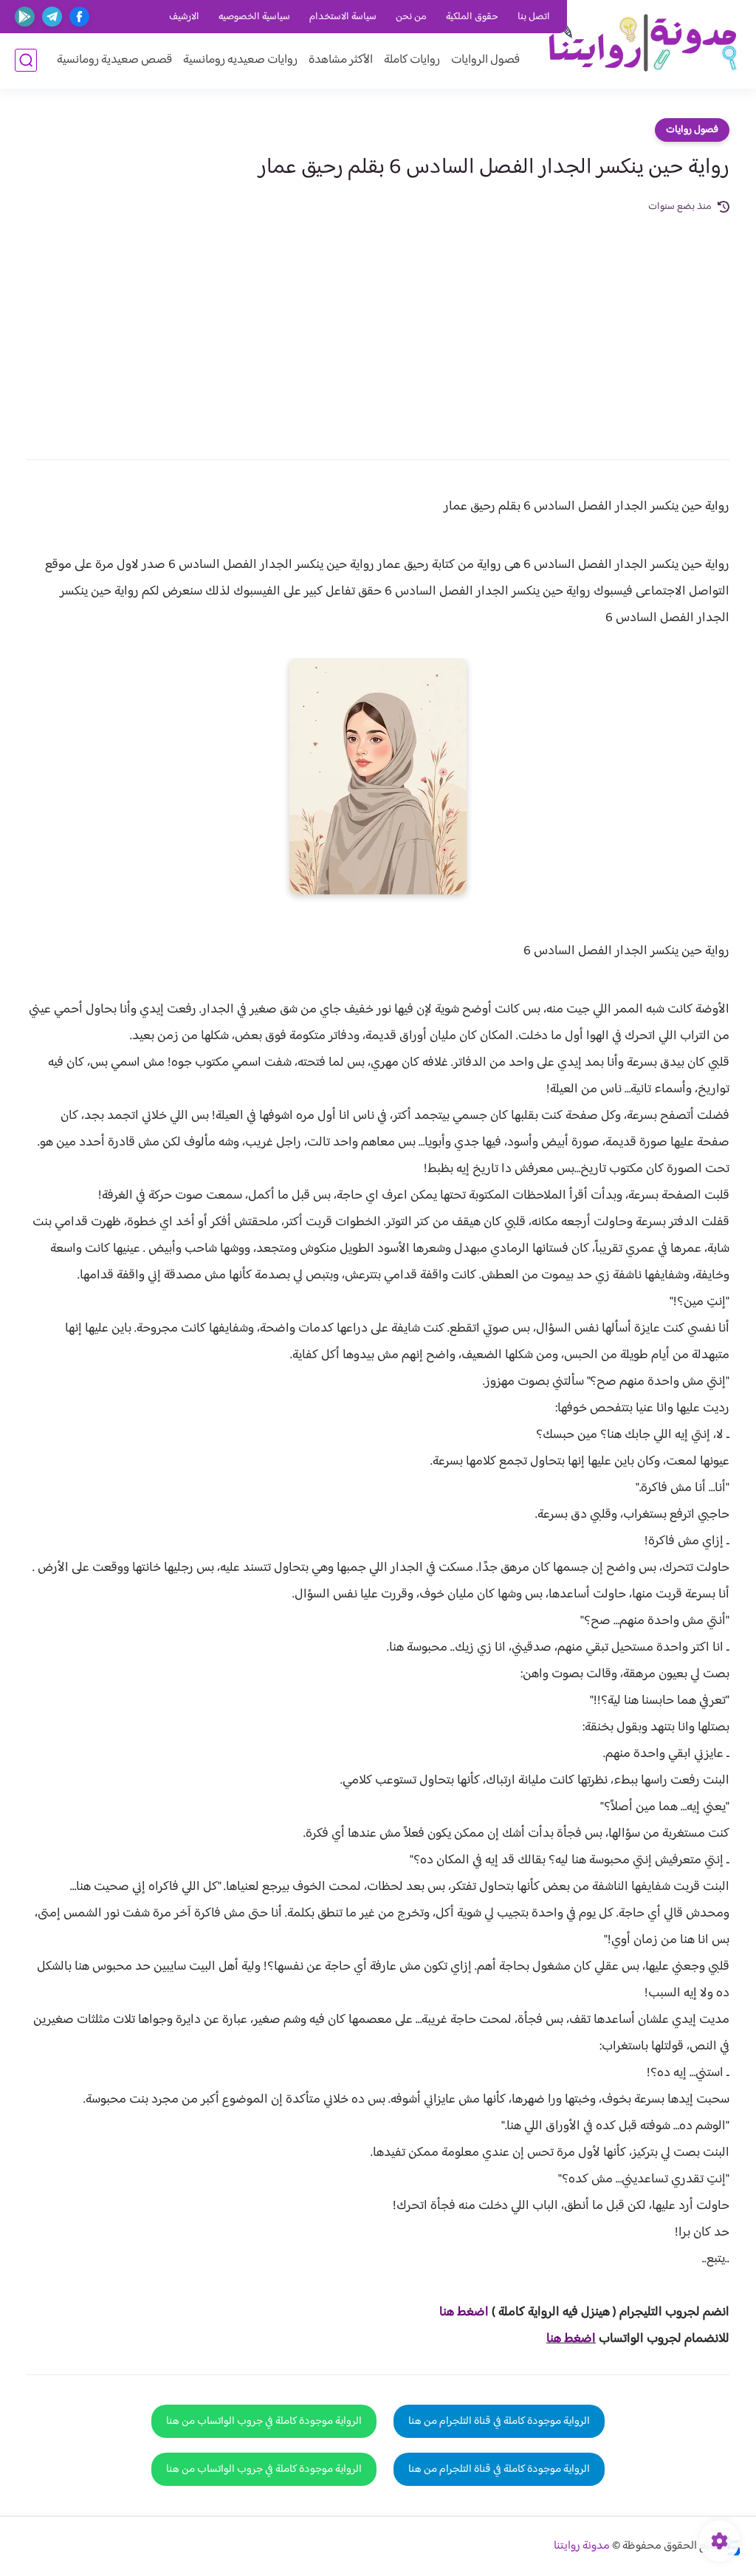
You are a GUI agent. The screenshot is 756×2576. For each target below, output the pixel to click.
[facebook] (79, 17)
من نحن (411, 17)
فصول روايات (692, 130)
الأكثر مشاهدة (341, 60)
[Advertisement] (378, 326)
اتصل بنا (534, 17)
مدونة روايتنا (582, 2546)
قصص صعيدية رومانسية (114, 60)
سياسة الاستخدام (343, 17)
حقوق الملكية (472, 17)
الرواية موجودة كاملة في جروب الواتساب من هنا (264, 2421)
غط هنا (457, 2312)
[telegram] (52, 17)
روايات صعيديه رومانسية (240, 60)
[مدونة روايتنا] (642, 43)
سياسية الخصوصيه (254, 17)
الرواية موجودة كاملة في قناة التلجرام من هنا (499, 2421)
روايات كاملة (412, 60)
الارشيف (184, 17)
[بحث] (26, 60)
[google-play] (25, 17)
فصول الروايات (485, 60)
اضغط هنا (571, 2339)
